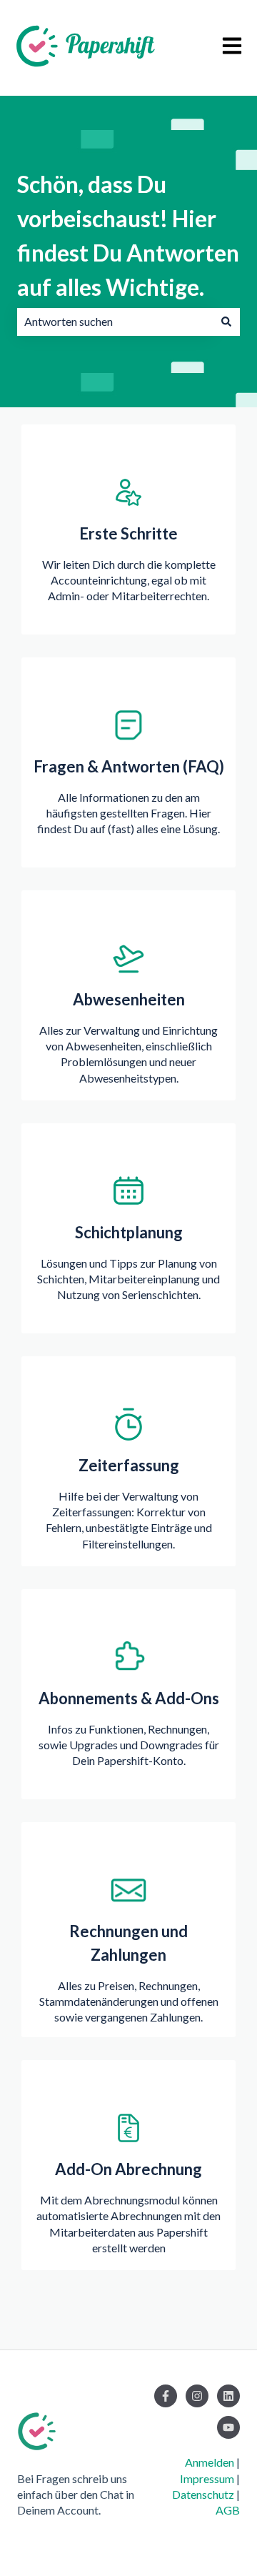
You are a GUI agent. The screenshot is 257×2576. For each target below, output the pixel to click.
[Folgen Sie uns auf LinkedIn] (228, 2396)
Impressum (207, 2478)
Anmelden (210, 2462)
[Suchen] (226, 322)
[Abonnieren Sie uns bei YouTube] (228, 2427)
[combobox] (115, 322)
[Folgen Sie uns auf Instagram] (197, 2396)
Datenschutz (203, 2494)
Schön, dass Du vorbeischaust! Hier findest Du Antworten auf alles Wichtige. (128, 235)
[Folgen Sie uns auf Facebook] (166, 2396)
